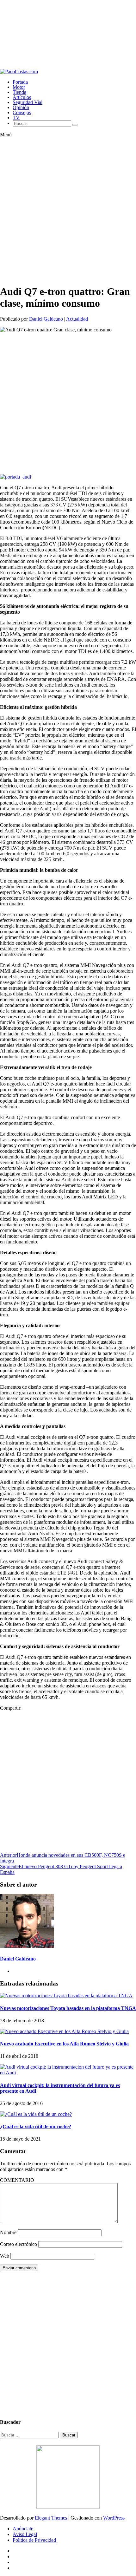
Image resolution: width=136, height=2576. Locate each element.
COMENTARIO (17, 2180)
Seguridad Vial (28, 102)
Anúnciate (23, 2529)
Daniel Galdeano (46, 319)
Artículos (22, 97)
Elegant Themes (51, 2518)
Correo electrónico (19, 2244)
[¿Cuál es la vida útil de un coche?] (36, 2114)
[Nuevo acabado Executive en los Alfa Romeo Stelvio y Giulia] (64, 2031)
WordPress (114, 2518)
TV (16, 117)
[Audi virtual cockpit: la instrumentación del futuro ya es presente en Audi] (68, 2073)
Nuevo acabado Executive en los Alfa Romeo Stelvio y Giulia (64, 2044)
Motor (19, 87)
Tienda (19, 92)
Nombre (8, 2232)
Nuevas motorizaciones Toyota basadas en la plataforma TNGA (68, 2008)
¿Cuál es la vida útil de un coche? (36, 2126)
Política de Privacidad (34, 2540)
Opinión (21, 107)
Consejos (22, 112)
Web (5, 2256)
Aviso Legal (25, 2534)
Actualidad (77, 319)
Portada (20, 82)
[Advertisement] (68, 34)
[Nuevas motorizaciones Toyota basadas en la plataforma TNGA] (66, 1996)
